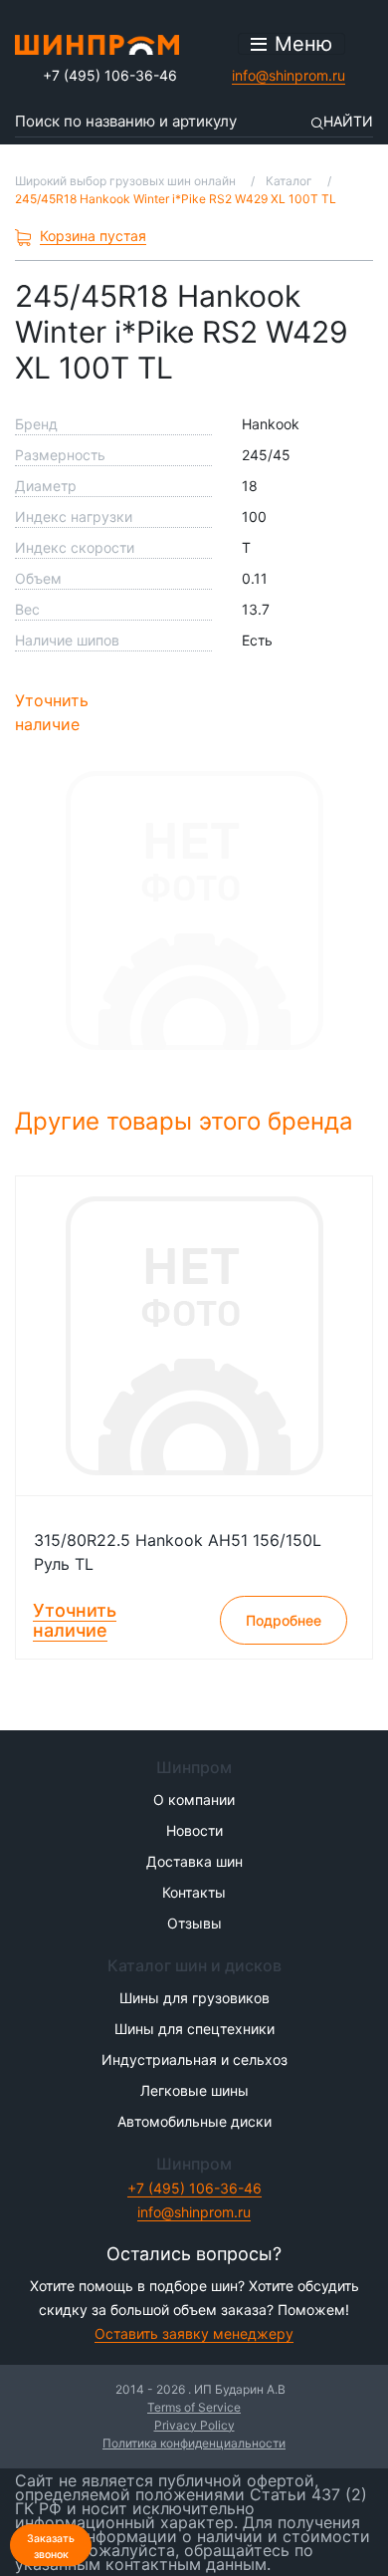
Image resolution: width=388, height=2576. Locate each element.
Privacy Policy (194, 2425)
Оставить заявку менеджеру (194, 2333)
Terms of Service (194, 2407)
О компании (194, 1800)
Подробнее (284, 1620)
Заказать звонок (51, 2547)
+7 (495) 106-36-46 (110, 75)
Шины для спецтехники (194, 2029)
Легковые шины (194, 2090)
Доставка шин (194, 1861)
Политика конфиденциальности (194, 2443)
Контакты (194, 1892)
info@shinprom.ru (289, 75)
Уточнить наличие (52, 712)
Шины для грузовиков (194, 1998)
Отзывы (194, 1923)
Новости (194, 1830)
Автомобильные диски (194, 2121)
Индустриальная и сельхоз (194, 2060)
